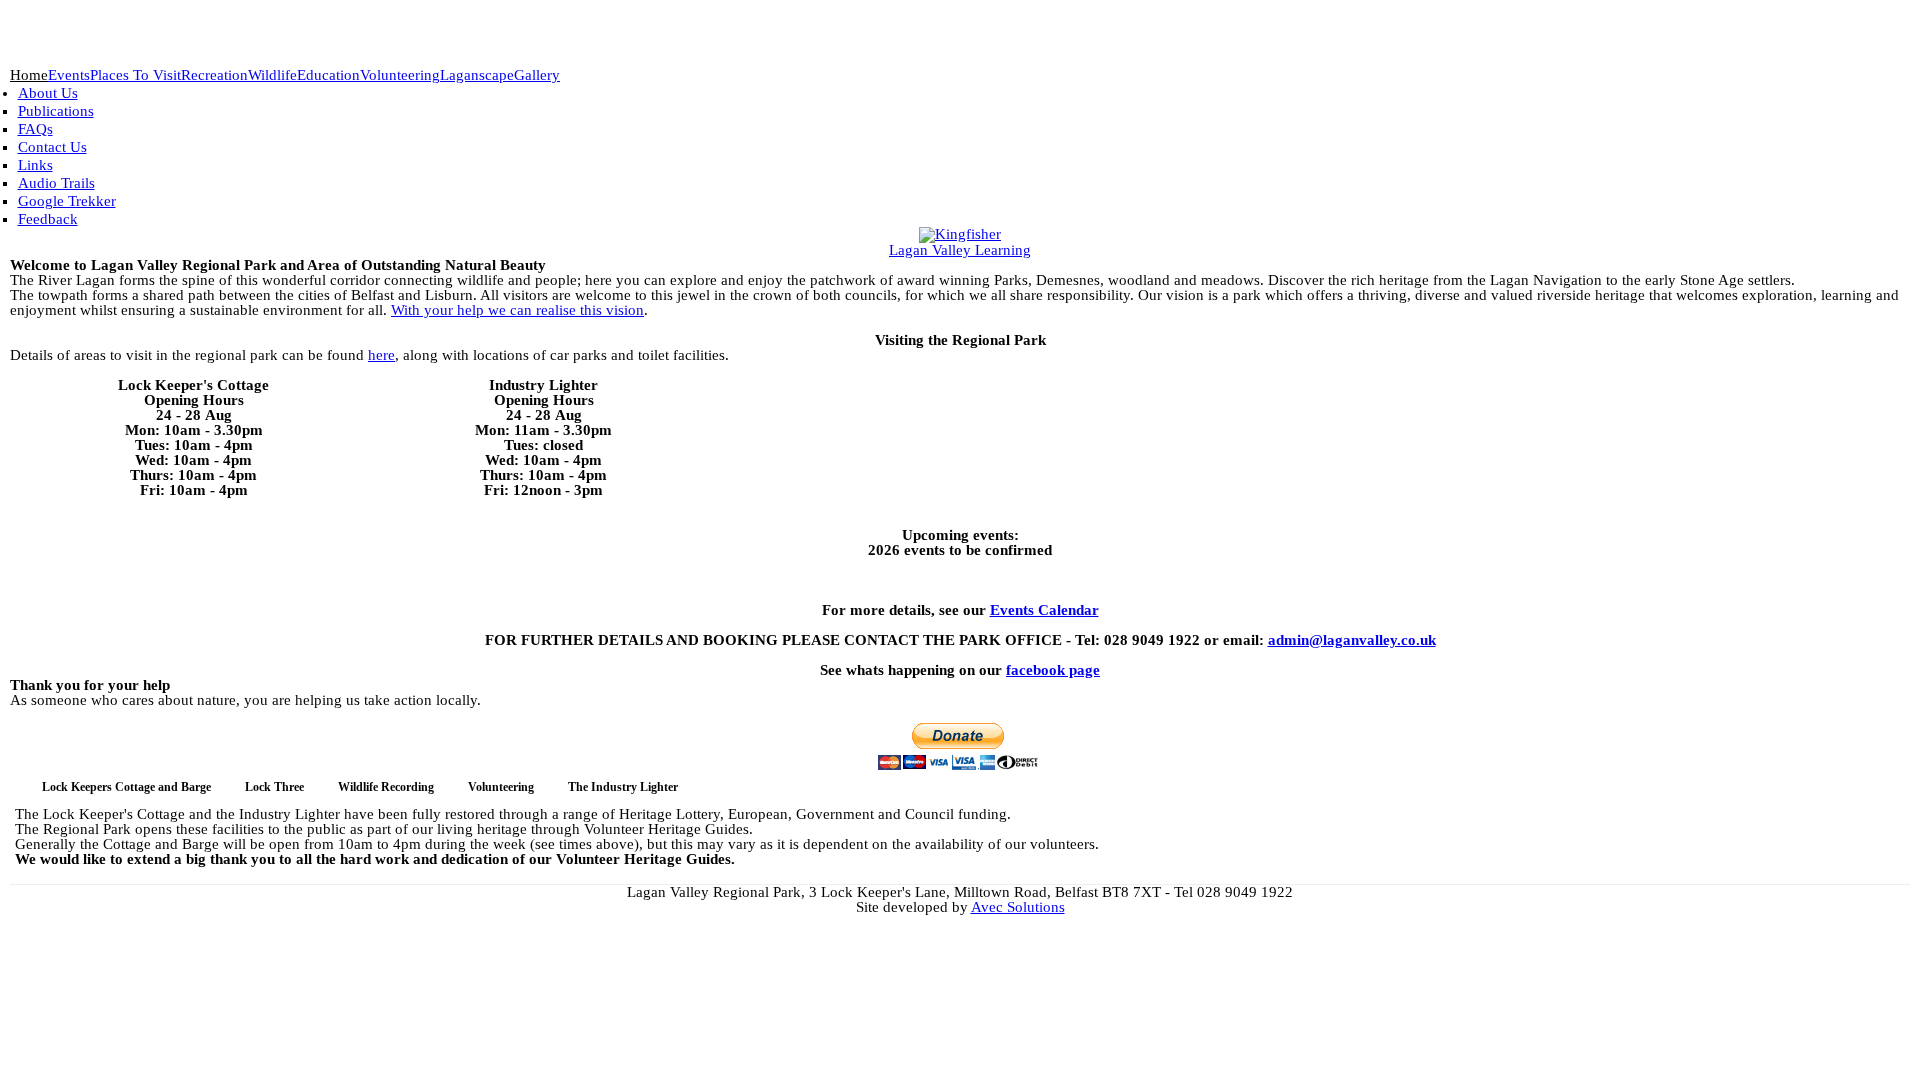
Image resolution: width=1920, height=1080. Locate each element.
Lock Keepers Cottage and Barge (126, 787)
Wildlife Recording (386, 787)
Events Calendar (1044, 610)
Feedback (48, 219)
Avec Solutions (1018, 907)
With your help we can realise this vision (517, 310)
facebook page (1053, 670)
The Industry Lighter (623, 787)
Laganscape (477, 75)
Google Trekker (67, 201)
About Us (48, 93)
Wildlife (272, 75)
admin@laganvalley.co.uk (1352, 640)
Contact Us (52, 147)
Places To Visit (135, 75)
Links (35, 165)
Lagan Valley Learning (960, 250)
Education (328, 75)
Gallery (537, 75)
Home (29, 75)
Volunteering (400, 75)
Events (69, 75)
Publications (56, 111)
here (381, 355)
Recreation (214, 75)
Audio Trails (56, 183)
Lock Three (274, 787)
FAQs (35, 129)
